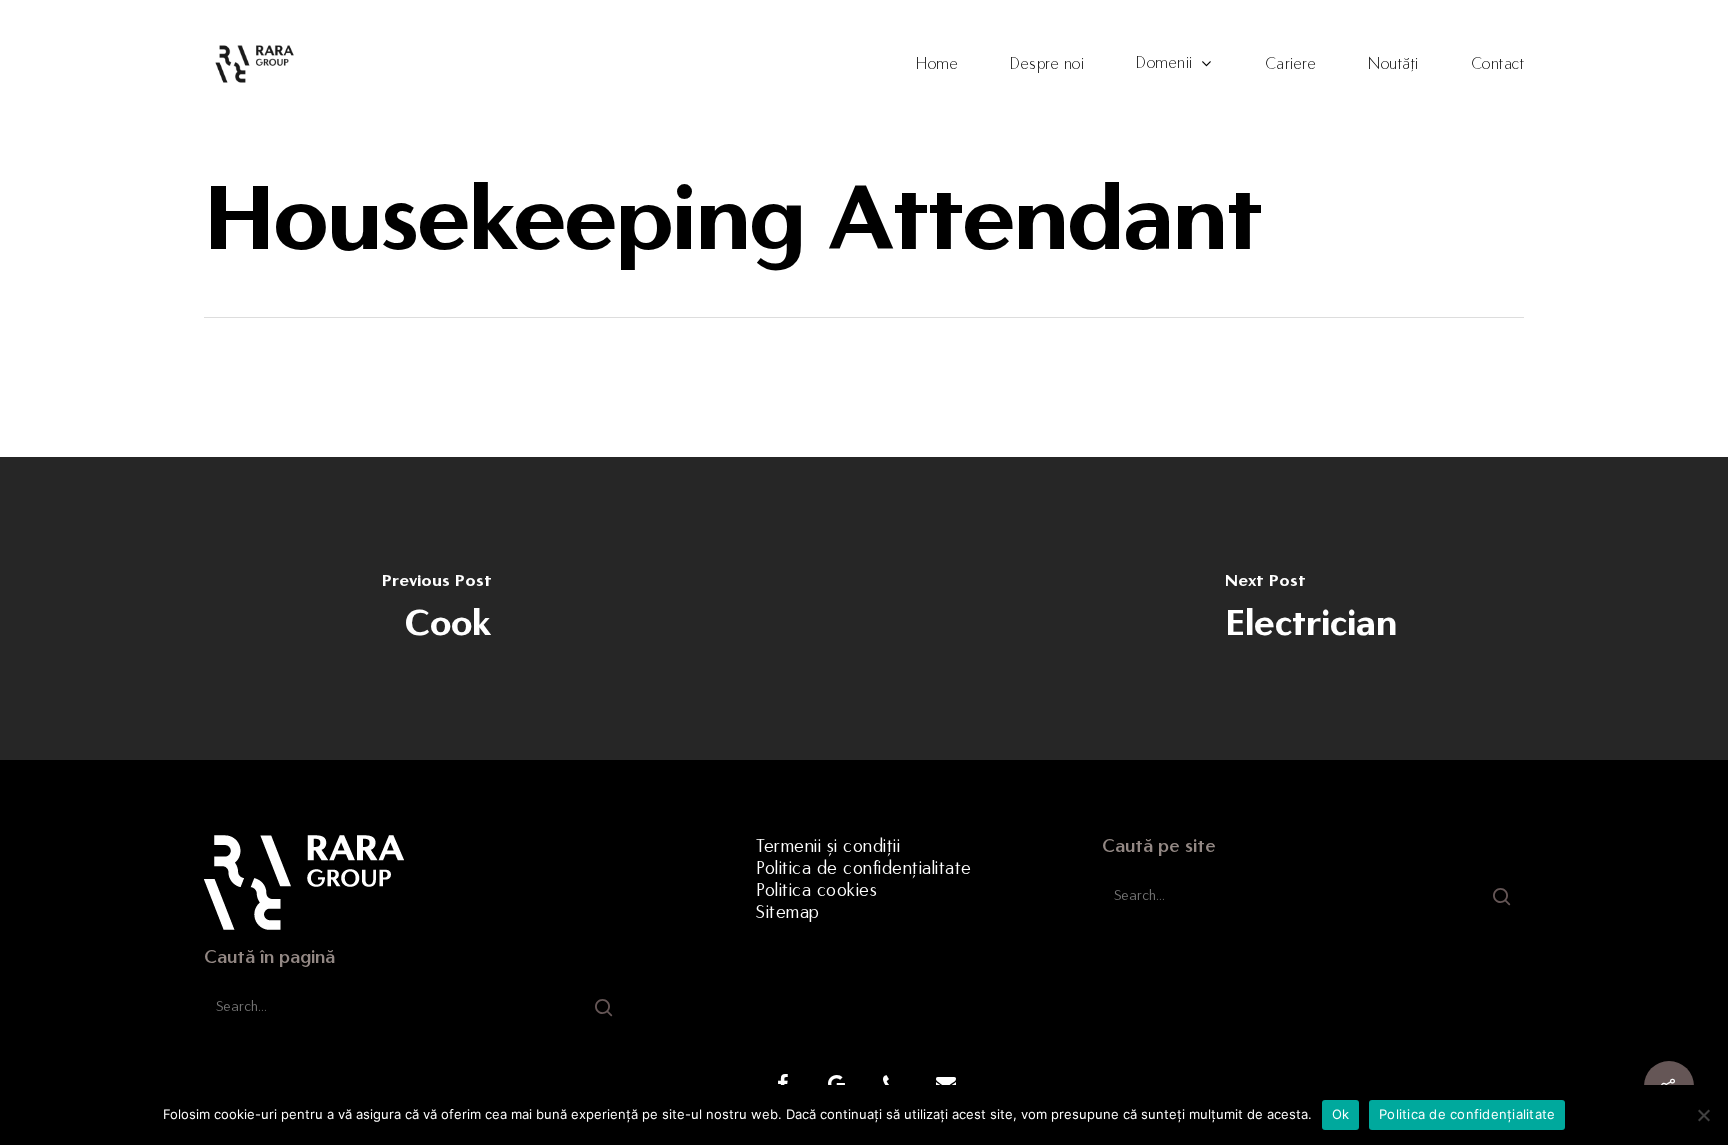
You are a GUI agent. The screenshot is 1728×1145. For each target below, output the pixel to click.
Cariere (1291, 64)
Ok (1341, 1114)
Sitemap (788, 912)
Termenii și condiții (828, 846)
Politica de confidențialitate (864, 868)
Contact (1498, 64)
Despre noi (1047, 64)
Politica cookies (816, 890)
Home (937, 64)
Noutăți (1393, 64)
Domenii (1164, 63)
